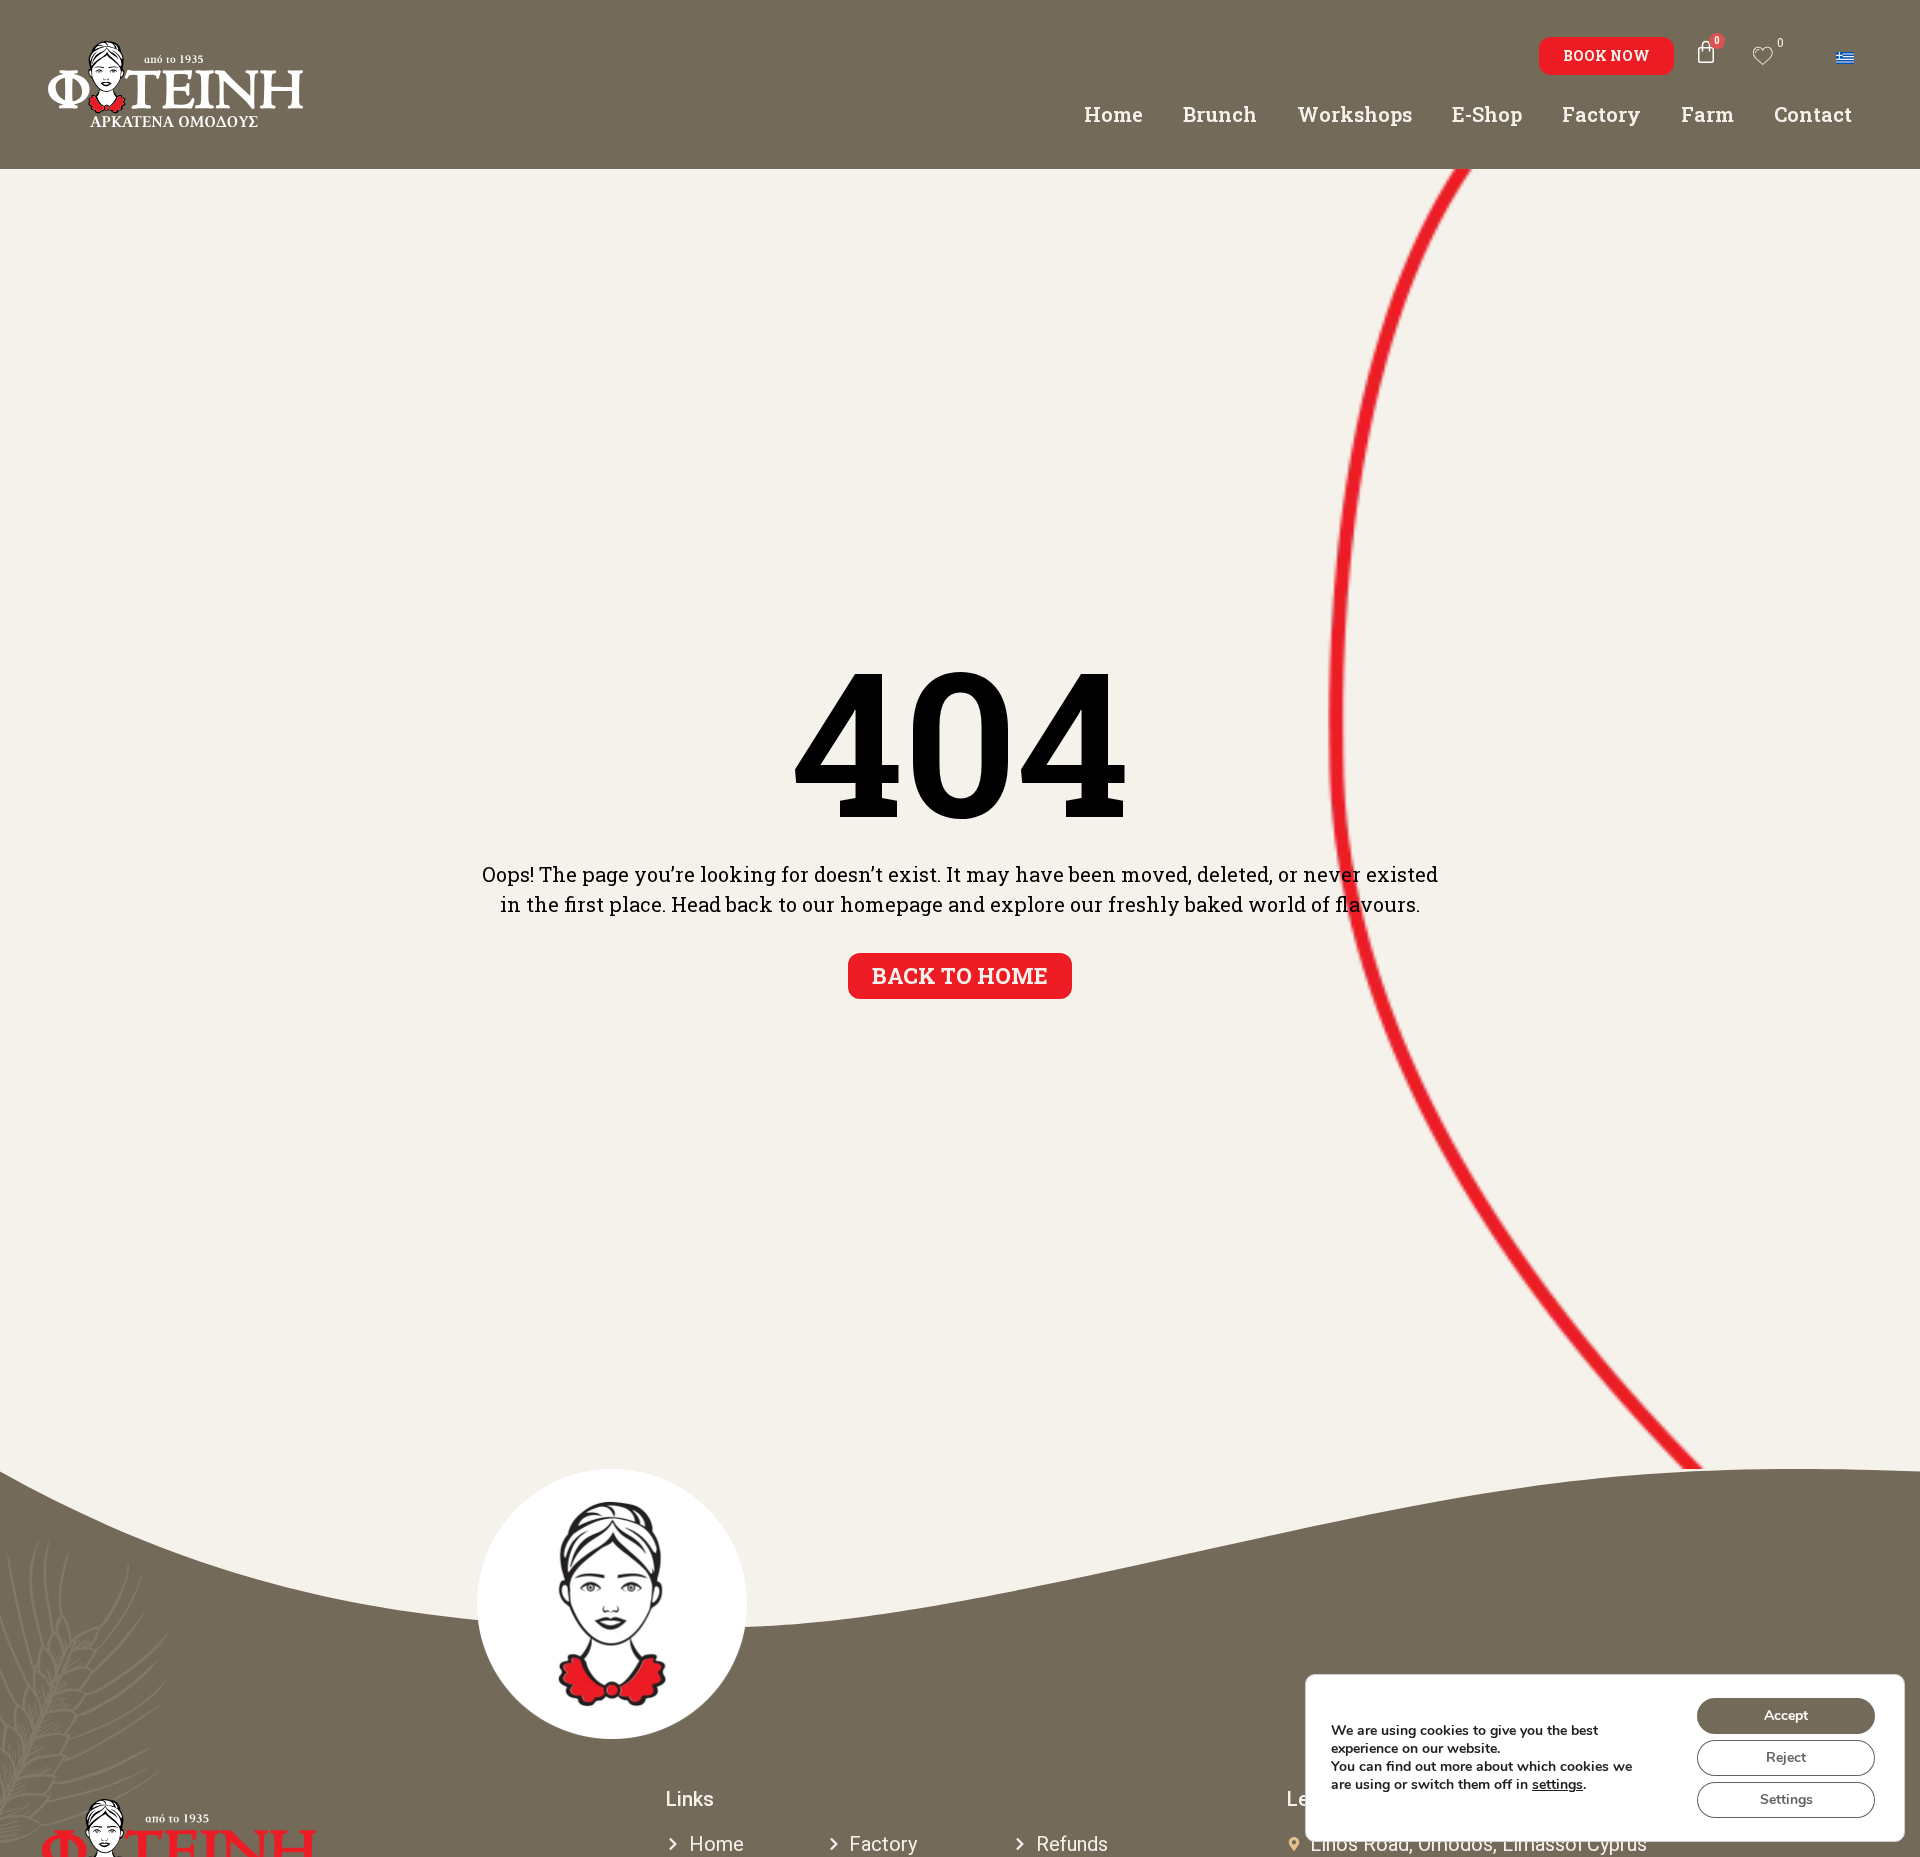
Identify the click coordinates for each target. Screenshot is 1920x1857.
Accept (1786, 1715)
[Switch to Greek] (1845, 55)
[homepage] (612, 1604)
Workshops (1354, 114)
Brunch (1220, 114)
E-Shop (1487, 114)
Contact (1813, 114)
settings (1557, 1785)
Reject (1786, 1757)
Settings (1786, 1799)
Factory (1601, 114)
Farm (1707, 114)
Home (1113, 114)
